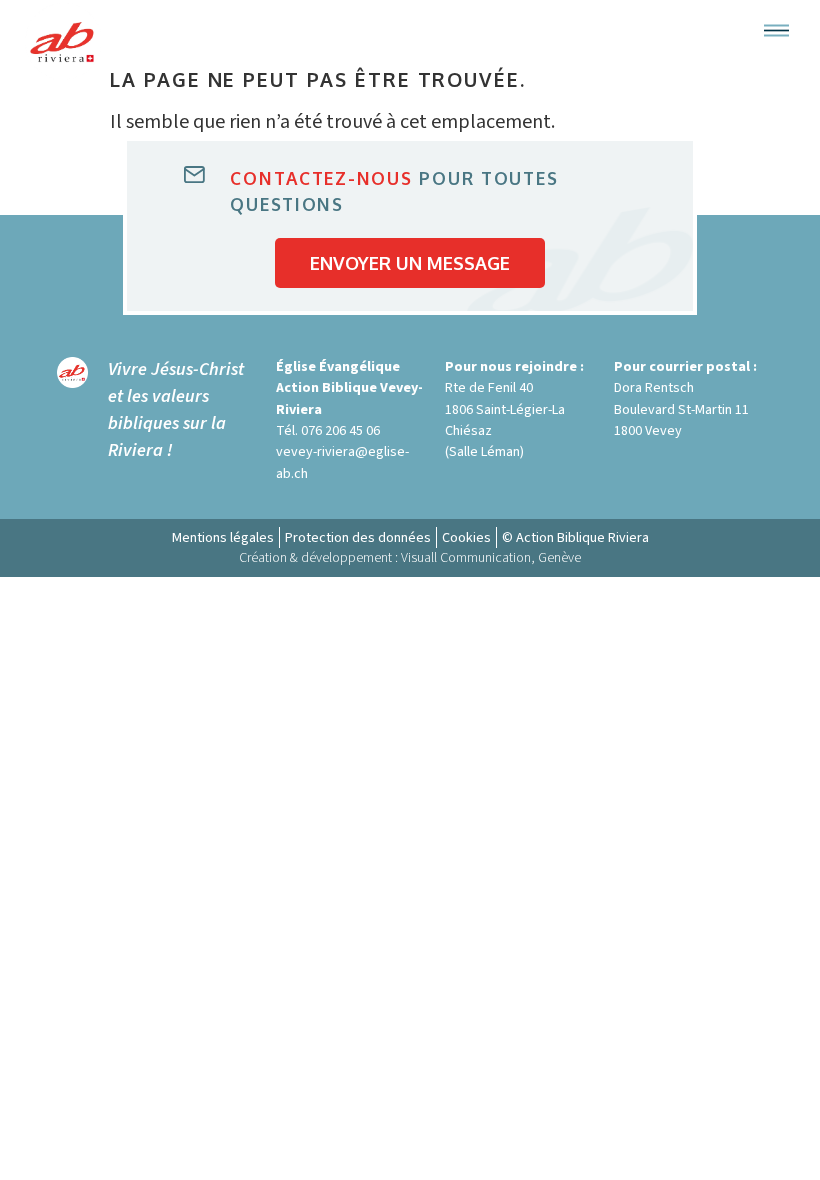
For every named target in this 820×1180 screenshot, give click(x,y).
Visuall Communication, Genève (491, 558)
